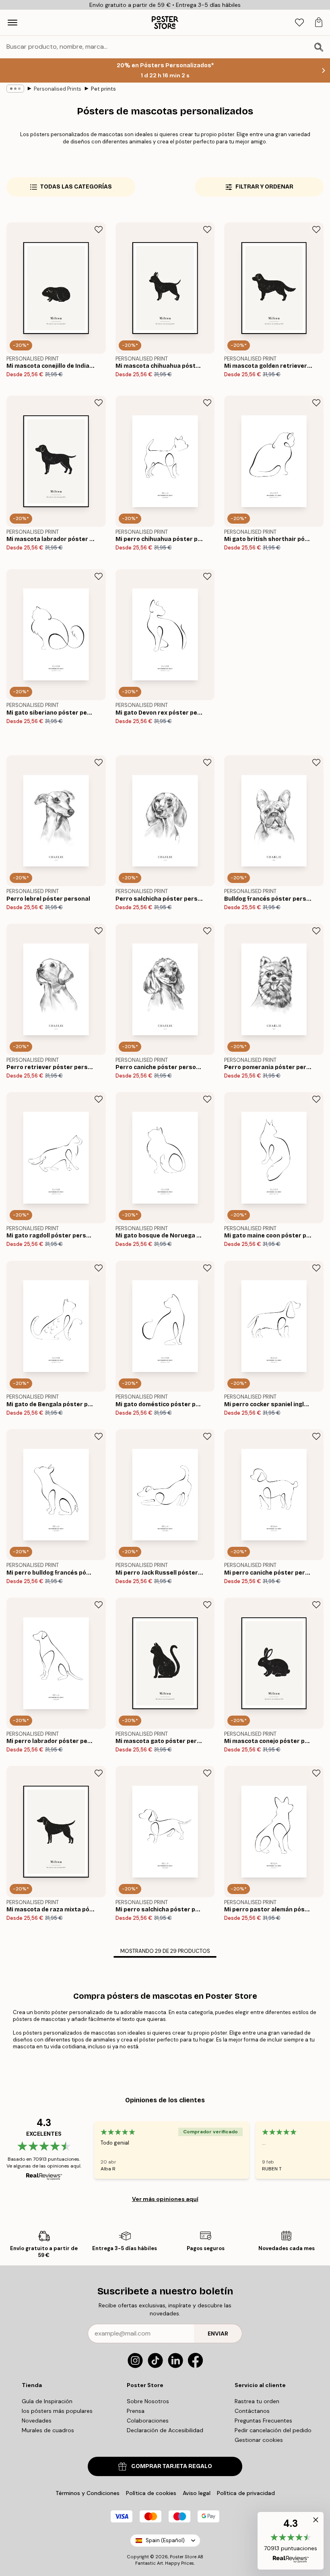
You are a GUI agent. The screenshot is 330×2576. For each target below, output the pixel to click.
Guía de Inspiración (47, 2401)
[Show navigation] (12, 23)
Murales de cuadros (48, 2430)
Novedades (37, 2421)
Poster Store (183, 2557)
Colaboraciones (148, 2421)
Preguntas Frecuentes (263, 2421)
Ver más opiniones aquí (165, 2199)
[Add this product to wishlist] (99, 230)
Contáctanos (252, 2411)
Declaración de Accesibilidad (165, 2430)
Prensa (136, 2411)
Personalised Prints (58, 89)
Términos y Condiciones (88, 2493)
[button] (291, 2541)
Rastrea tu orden (257, 2401)
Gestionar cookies (259, 2440)
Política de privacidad (246, 2493)
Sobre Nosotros (148, 2401)
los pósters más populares (57, 2411)
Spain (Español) (165, 2540)
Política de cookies (151, 2493)
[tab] (299, 23)
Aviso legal (197, 2493)
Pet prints (103, 89)
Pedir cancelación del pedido (273, 2430)
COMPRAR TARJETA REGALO (172, 2466)
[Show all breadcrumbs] (15, 89)
